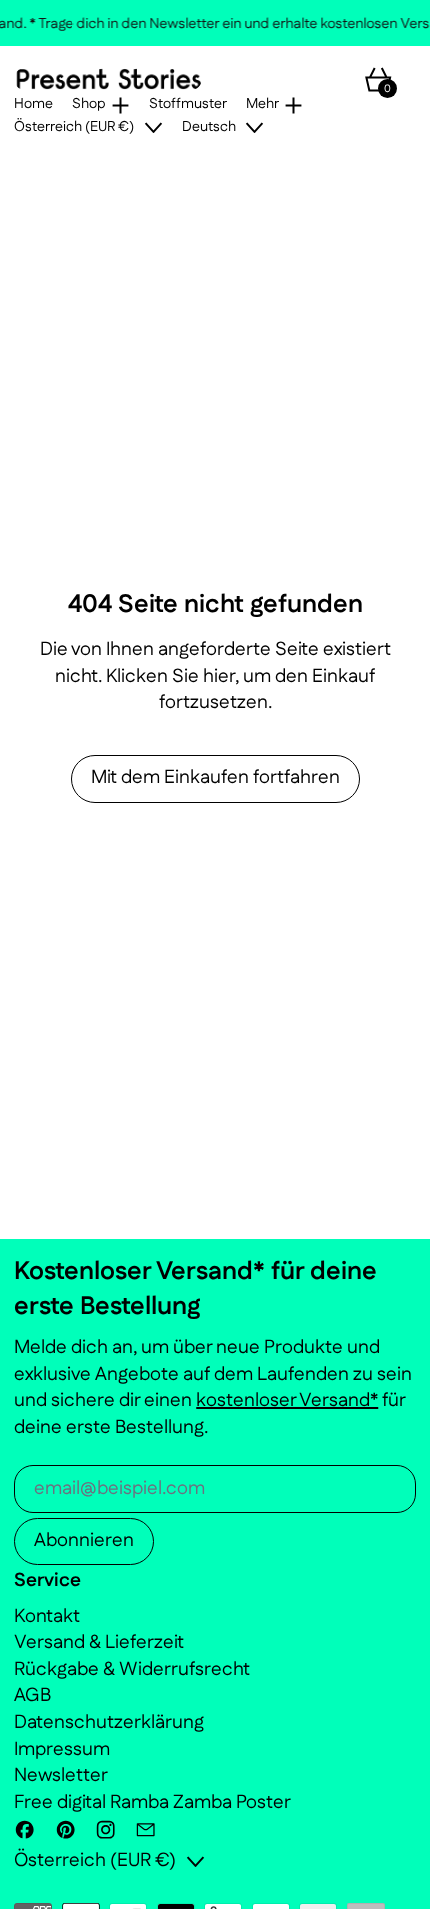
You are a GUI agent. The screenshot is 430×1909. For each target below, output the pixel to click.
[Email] (145, 1829)
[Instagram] (105, 1829)
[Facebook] (24, 1829)
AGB (32, 1695)
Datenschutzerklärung (109, 1722)
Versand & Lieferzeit (99, 1642)
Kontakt (47, 1616)
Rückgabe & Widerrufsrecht (132, 1669)
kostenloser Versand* (287, 1400)
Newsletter (61, 1775)
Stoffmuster (188, 104)
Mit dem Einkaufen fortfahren (215, 777)
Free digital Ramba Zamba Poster (152, 1802)
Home (33, 104)
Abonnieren (84, 1540)
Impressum (62, 1749)
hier (219, 676)
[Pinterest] (65, 1829)
